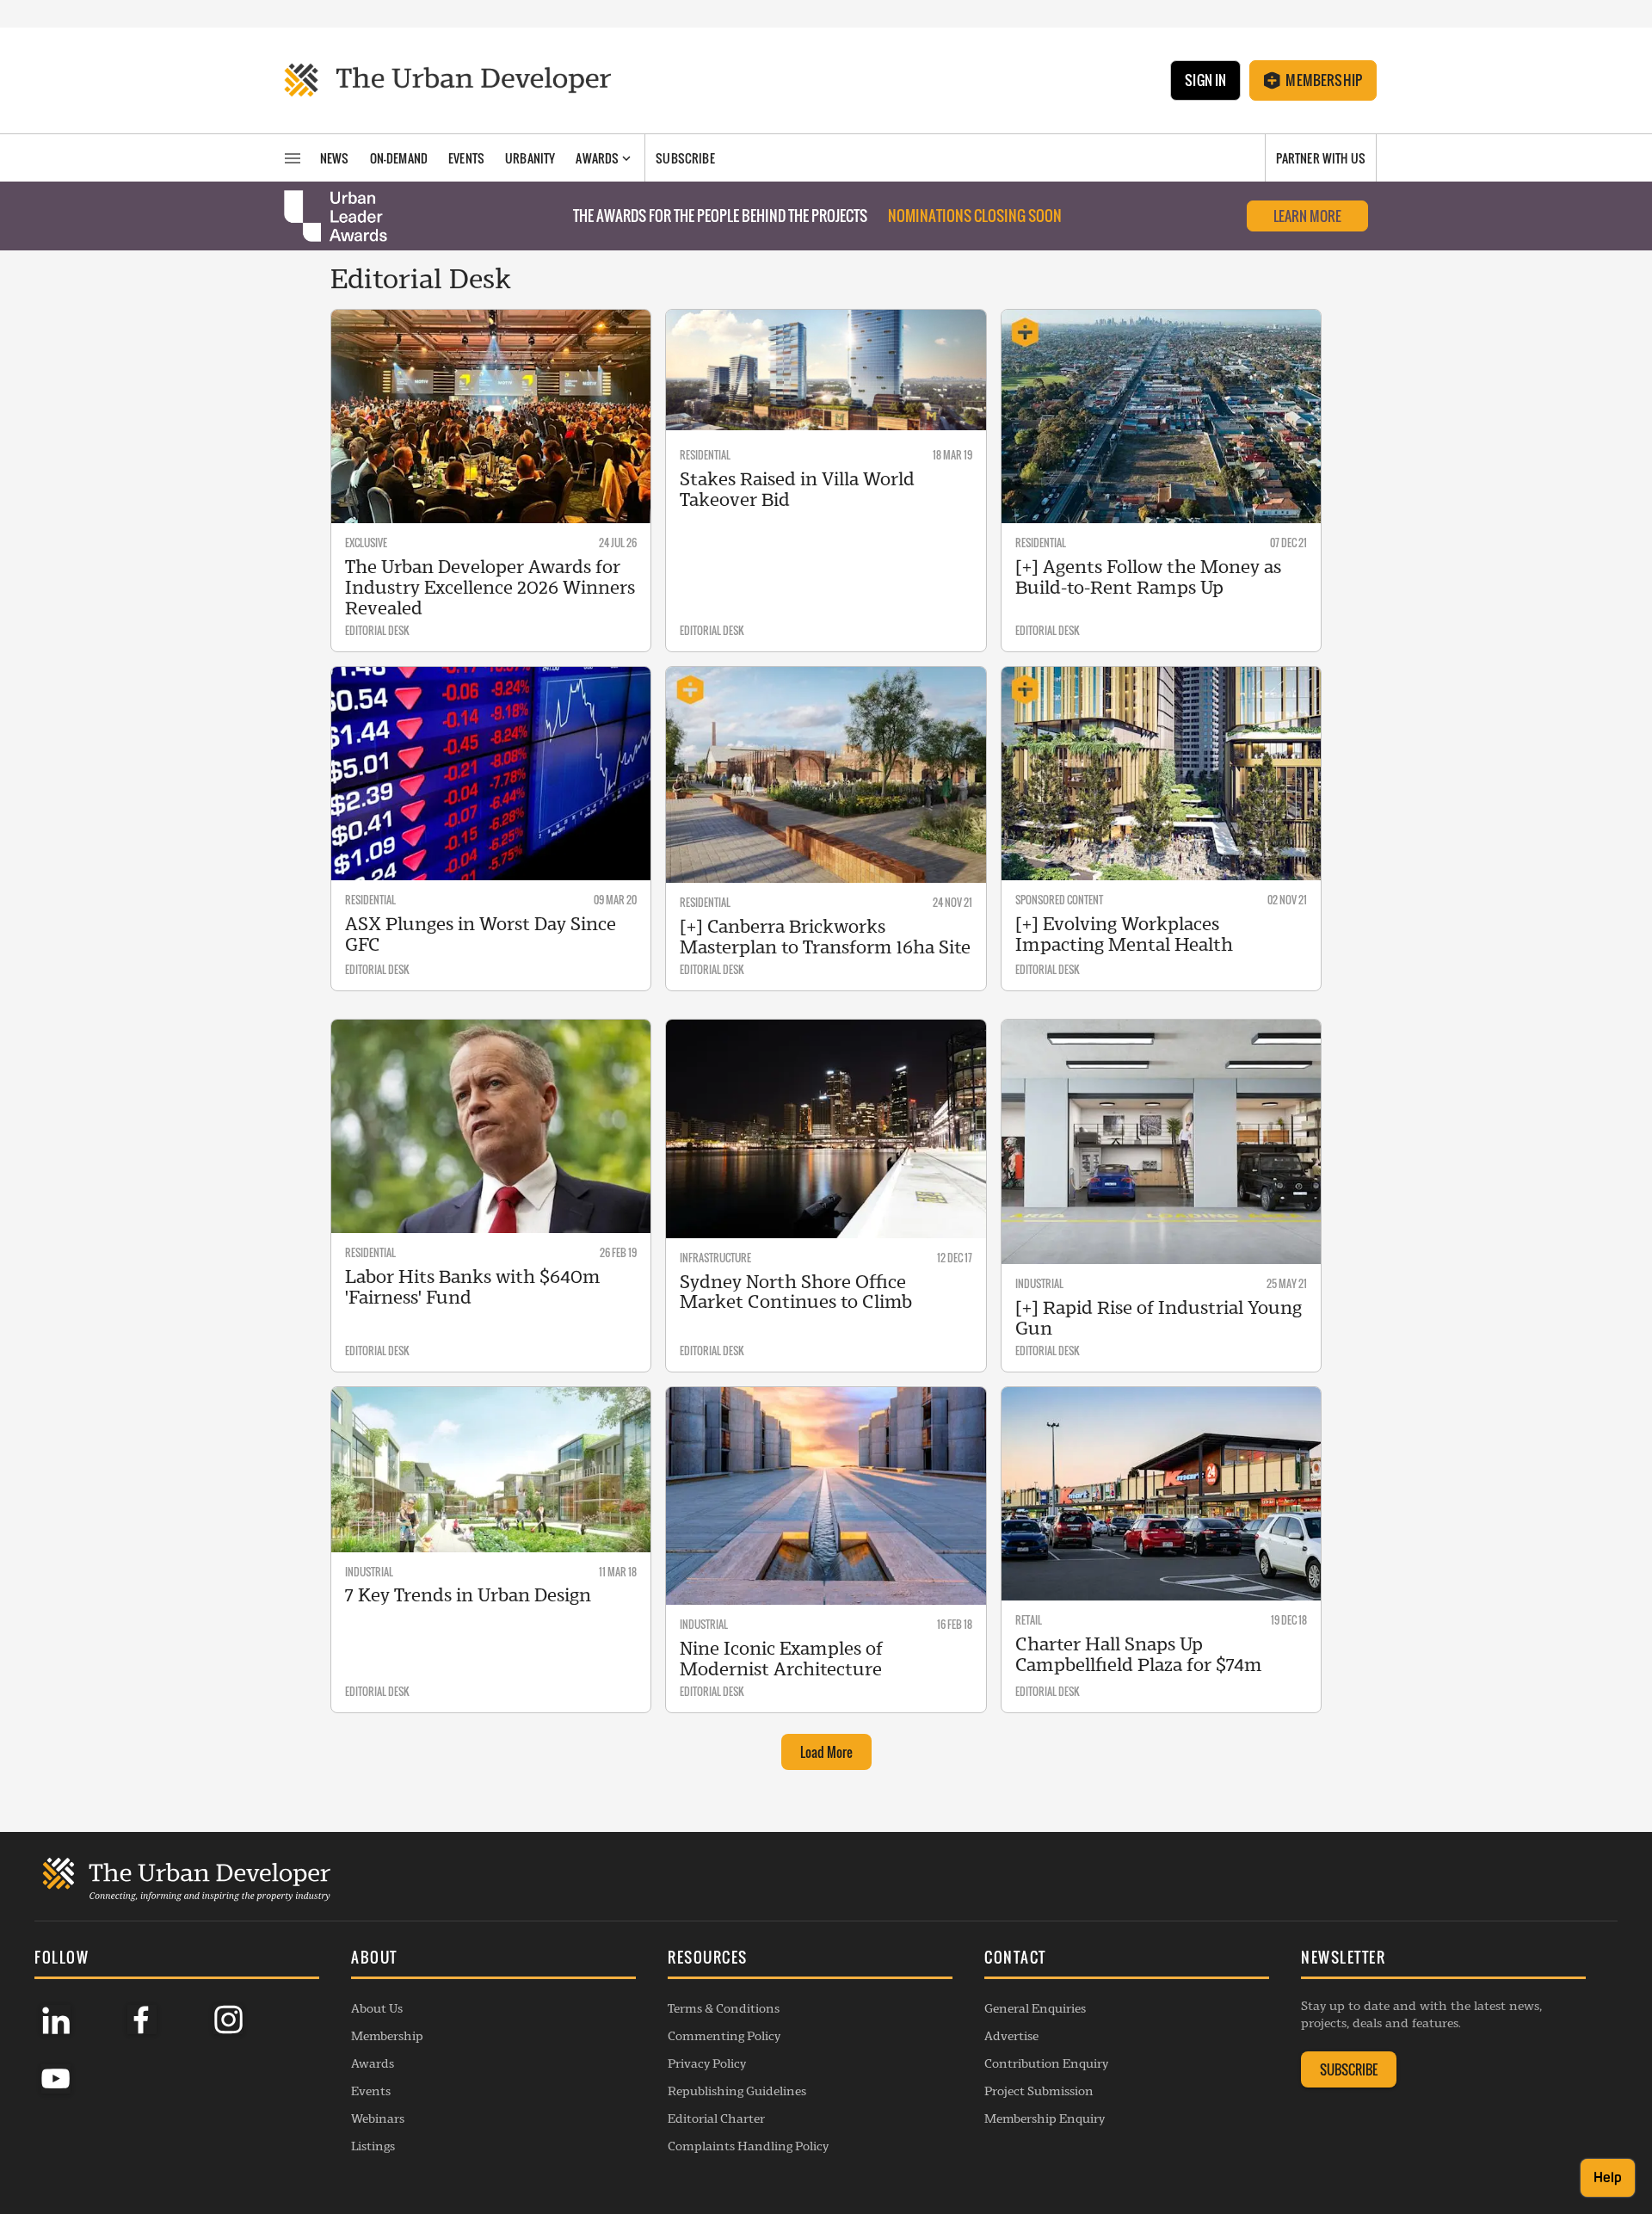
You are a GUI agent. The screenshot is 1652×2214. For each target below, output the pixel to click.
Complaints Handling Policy (748, 2146)
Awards (373, 2063)
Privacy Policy (707, 2063)
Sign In (1205, 80)
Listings (373, 2146)
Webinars (378, 2118)
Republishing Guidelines (737, 2091)
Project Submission (1039, 2091)
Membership (1324, 80)
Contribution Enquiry (1046, 2063)
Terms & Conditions (724, 2008)
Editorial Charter (716, 2118)
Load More (826, 1752)
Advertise (1011, 2036)
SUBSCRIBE (1349, 2069)
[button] (493, 1959)
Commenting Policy (724, 2036)
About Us (377, 2008)
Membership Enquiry (1045, 2118)
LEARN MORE (1307, 216)
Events (371, 2091)
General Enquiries (1035, 2008)
